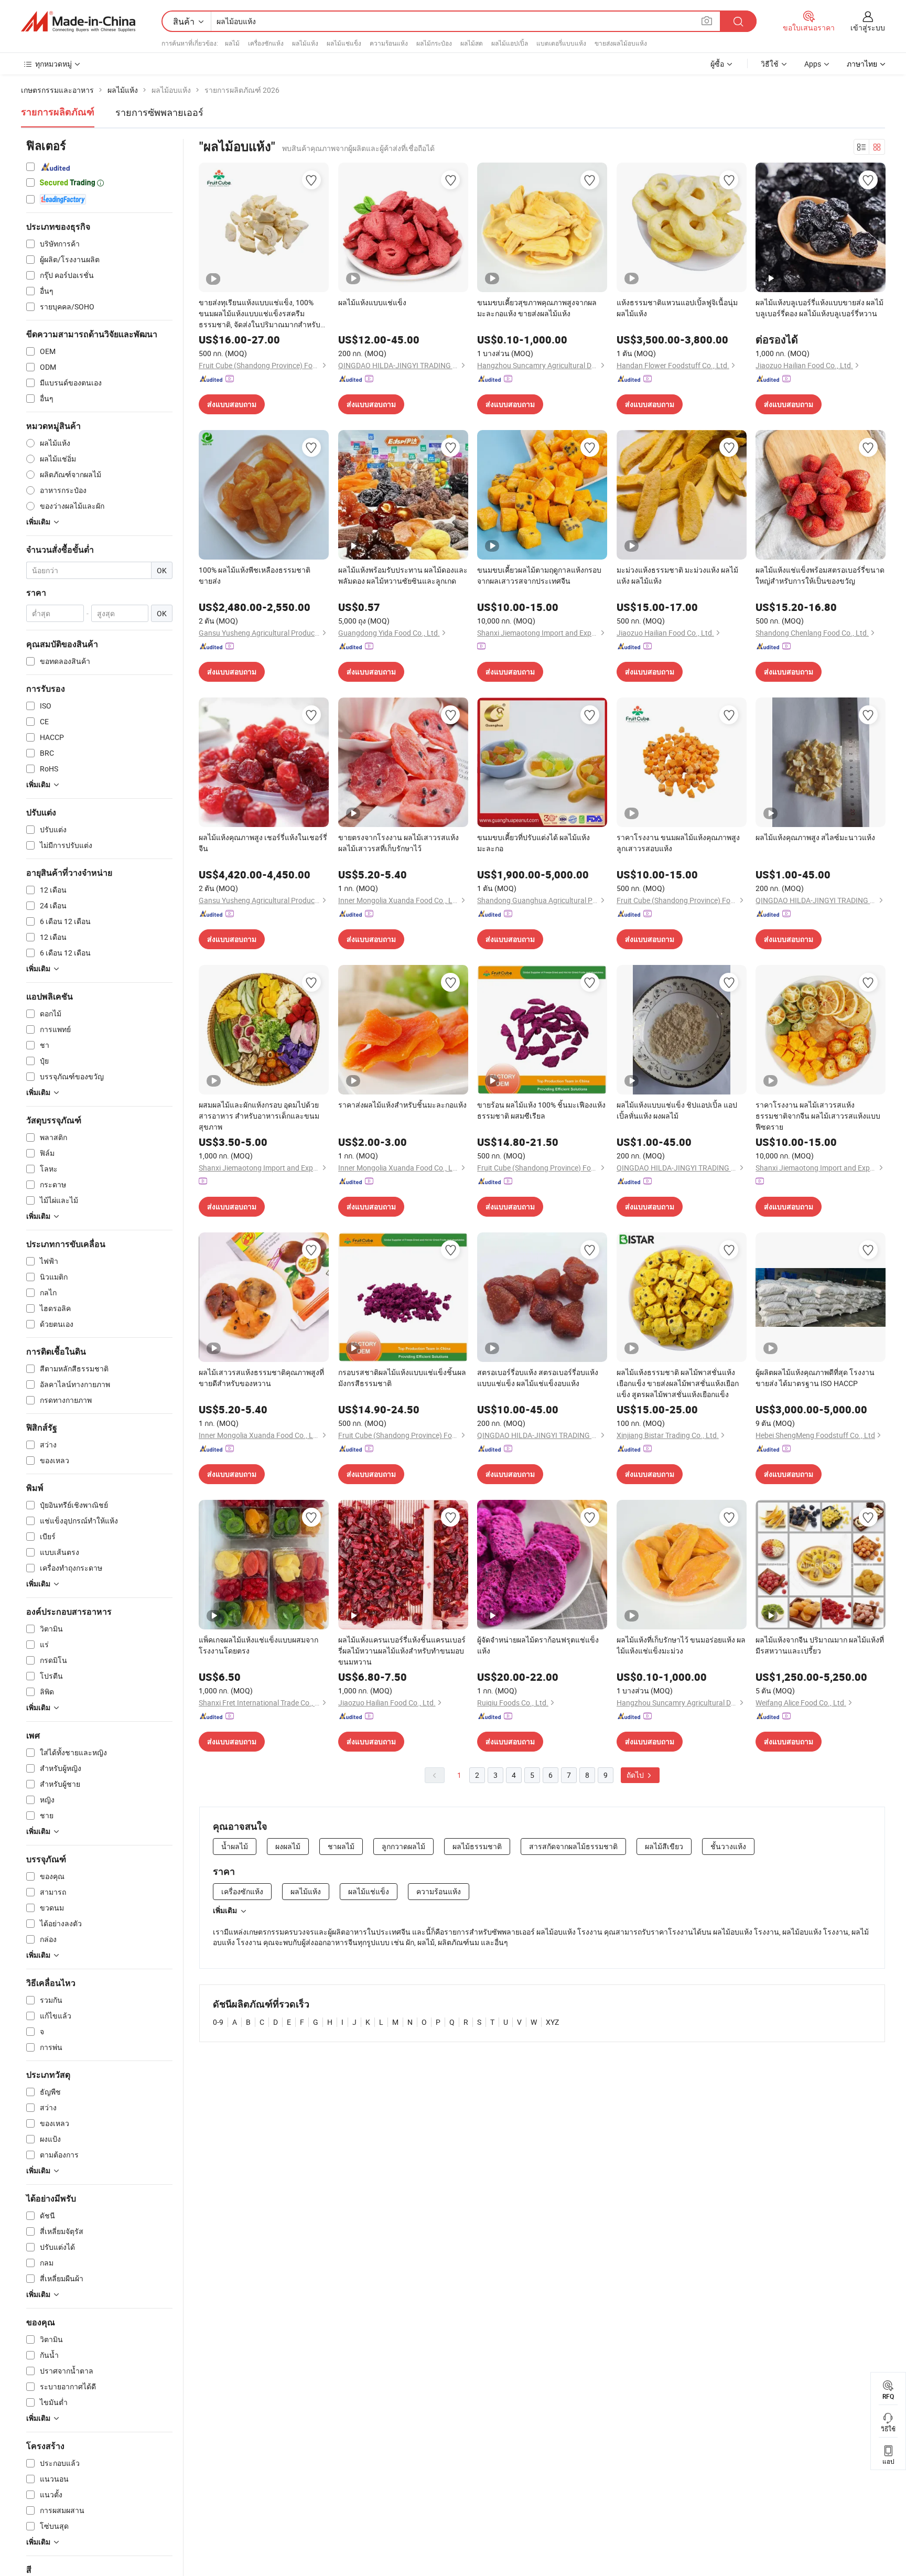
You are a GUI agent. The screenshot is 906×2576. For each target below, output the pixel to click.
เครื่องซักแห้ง (266, 43)
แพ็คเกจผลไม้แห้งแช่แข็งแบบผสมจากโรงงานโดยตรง (258, 1645)
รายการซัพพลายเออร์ (159, 112)
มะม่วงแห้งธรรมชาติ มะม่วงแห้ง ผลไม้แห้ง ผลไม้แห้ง (677, 575)
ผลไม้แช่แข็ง (344, 43)
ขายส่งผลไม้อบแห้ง (621, 43)
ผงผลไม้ (288, 1846)
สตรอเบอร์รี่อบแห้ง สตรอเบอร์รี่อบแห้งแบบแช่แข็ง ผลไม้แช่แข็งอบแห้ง (538, 1378)
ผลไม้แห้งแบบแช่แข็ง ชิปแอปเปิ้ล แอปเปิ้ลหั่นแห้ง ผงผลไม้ (677, 1110)
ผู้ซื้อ (717, 64)
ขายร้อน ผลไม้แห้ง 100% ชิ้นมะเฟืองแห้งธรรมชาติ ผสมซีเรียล (541, 1110)
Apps (813, 64)
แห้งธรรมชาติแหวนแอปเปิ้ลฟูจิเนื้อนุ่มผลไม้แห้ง (677, 308)
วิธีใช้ (770, 64)
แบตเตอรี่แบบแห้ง (561, 43)
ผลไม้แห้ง (305, 43)
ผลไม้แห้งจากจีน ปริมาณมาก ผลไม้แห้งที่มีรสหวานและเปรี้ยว (820, 1645)
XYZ (552, 2022)
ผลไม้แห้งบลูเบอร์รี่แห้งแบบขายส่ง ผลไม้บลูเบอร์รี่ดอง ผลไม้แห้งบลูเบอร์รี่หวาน (819, 308)
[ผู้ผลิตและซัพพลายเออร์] (78, 22)
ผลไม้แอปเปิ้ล (510, 43)
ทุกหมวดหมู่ (53, 64)
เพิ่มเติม (225, 1910)
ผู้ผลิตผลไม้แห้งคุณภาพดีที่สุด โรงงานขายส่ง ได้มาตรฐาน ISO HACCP (815, 1378)
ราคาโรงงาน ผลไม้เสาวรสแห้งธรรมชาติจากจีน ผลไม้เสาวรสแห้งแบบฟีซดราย (818, 1116)
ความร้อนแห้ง (389, 43)
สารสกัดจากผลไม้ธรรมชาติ (573, 1846)
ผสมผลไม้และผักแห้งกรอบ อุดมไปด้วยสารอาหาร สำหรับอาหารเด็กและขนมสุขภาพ (259, 1116)
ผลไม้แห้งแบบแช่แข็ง (372, 302)
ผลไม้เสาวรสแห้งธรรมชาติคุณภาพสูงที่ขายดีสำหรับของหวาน (261, 1378)
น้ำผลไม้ (235, 1846)
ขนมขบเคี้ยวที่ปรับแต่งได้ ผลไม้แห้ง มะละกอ (533, 843)
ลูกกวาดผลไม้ (403, 1846)
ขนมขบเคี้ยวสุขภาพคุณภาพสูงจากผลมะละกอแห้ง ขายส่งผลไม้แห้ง (537, 308)
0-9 (218, 2022)
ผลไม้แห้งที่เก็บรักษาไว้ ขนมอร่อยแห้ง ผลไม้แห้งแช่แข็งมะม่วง (681, 1645)
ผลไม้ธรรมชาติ (477, 1846)
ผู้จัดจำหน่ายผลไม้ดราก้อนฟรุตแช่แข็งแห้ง (538, 1645)
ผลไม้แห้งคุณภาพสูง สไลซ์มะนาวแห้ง (815, 837)
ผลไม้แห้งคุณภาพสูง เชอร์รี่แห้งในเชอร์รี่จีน (263, 843)
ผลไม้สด (472, 43)
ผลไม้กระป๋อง (434, 43)
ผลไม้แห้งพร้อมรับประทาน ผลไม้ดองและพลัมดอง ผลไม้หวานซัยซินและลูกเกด (403, 575)
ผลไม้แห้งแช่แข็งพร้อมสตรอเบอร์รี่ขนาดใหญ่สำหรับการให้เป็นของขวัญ (820, 575)
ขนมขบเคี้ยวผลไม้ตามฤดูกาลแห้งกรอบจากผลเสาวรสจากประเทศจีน (539, 575)
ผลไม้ (232, 43)
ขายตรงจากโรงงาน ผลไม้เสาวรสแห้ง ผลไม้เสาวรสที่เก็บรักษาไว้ (398, 843)
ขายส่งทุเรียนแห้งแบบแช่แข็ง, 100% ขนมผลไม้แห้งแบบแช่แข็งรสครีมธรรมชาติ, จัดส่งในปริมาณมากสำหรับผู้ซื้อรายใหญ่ (262, 314)
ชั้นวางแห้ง (728, 1846)
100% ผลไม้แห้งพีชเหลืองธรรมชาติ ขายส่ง (255, 575)
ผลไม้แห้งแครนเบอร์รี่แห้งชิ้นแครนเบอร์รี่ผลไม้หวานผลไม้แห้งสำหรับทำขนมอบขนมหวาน (402, 1651)
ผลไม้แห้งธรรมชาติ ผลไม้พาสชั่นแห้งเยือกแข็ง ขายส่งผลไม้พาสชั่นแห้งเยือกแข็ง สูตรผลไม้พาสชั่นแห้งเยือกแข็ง (678, 1383)
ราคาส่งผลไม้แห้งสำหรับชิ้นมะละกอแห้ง (402, 1105)
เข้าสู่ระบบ (868, 28)
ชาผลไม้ (341, 1846)
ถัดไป (636, 1775)
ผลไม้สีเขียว (664, 1846)
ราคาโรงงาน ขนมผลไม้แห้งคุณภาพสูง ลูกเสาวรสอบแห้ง (678, 843)
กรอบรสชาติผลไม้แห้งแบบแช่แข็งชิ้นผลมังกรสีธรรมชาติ (402, 1378)
